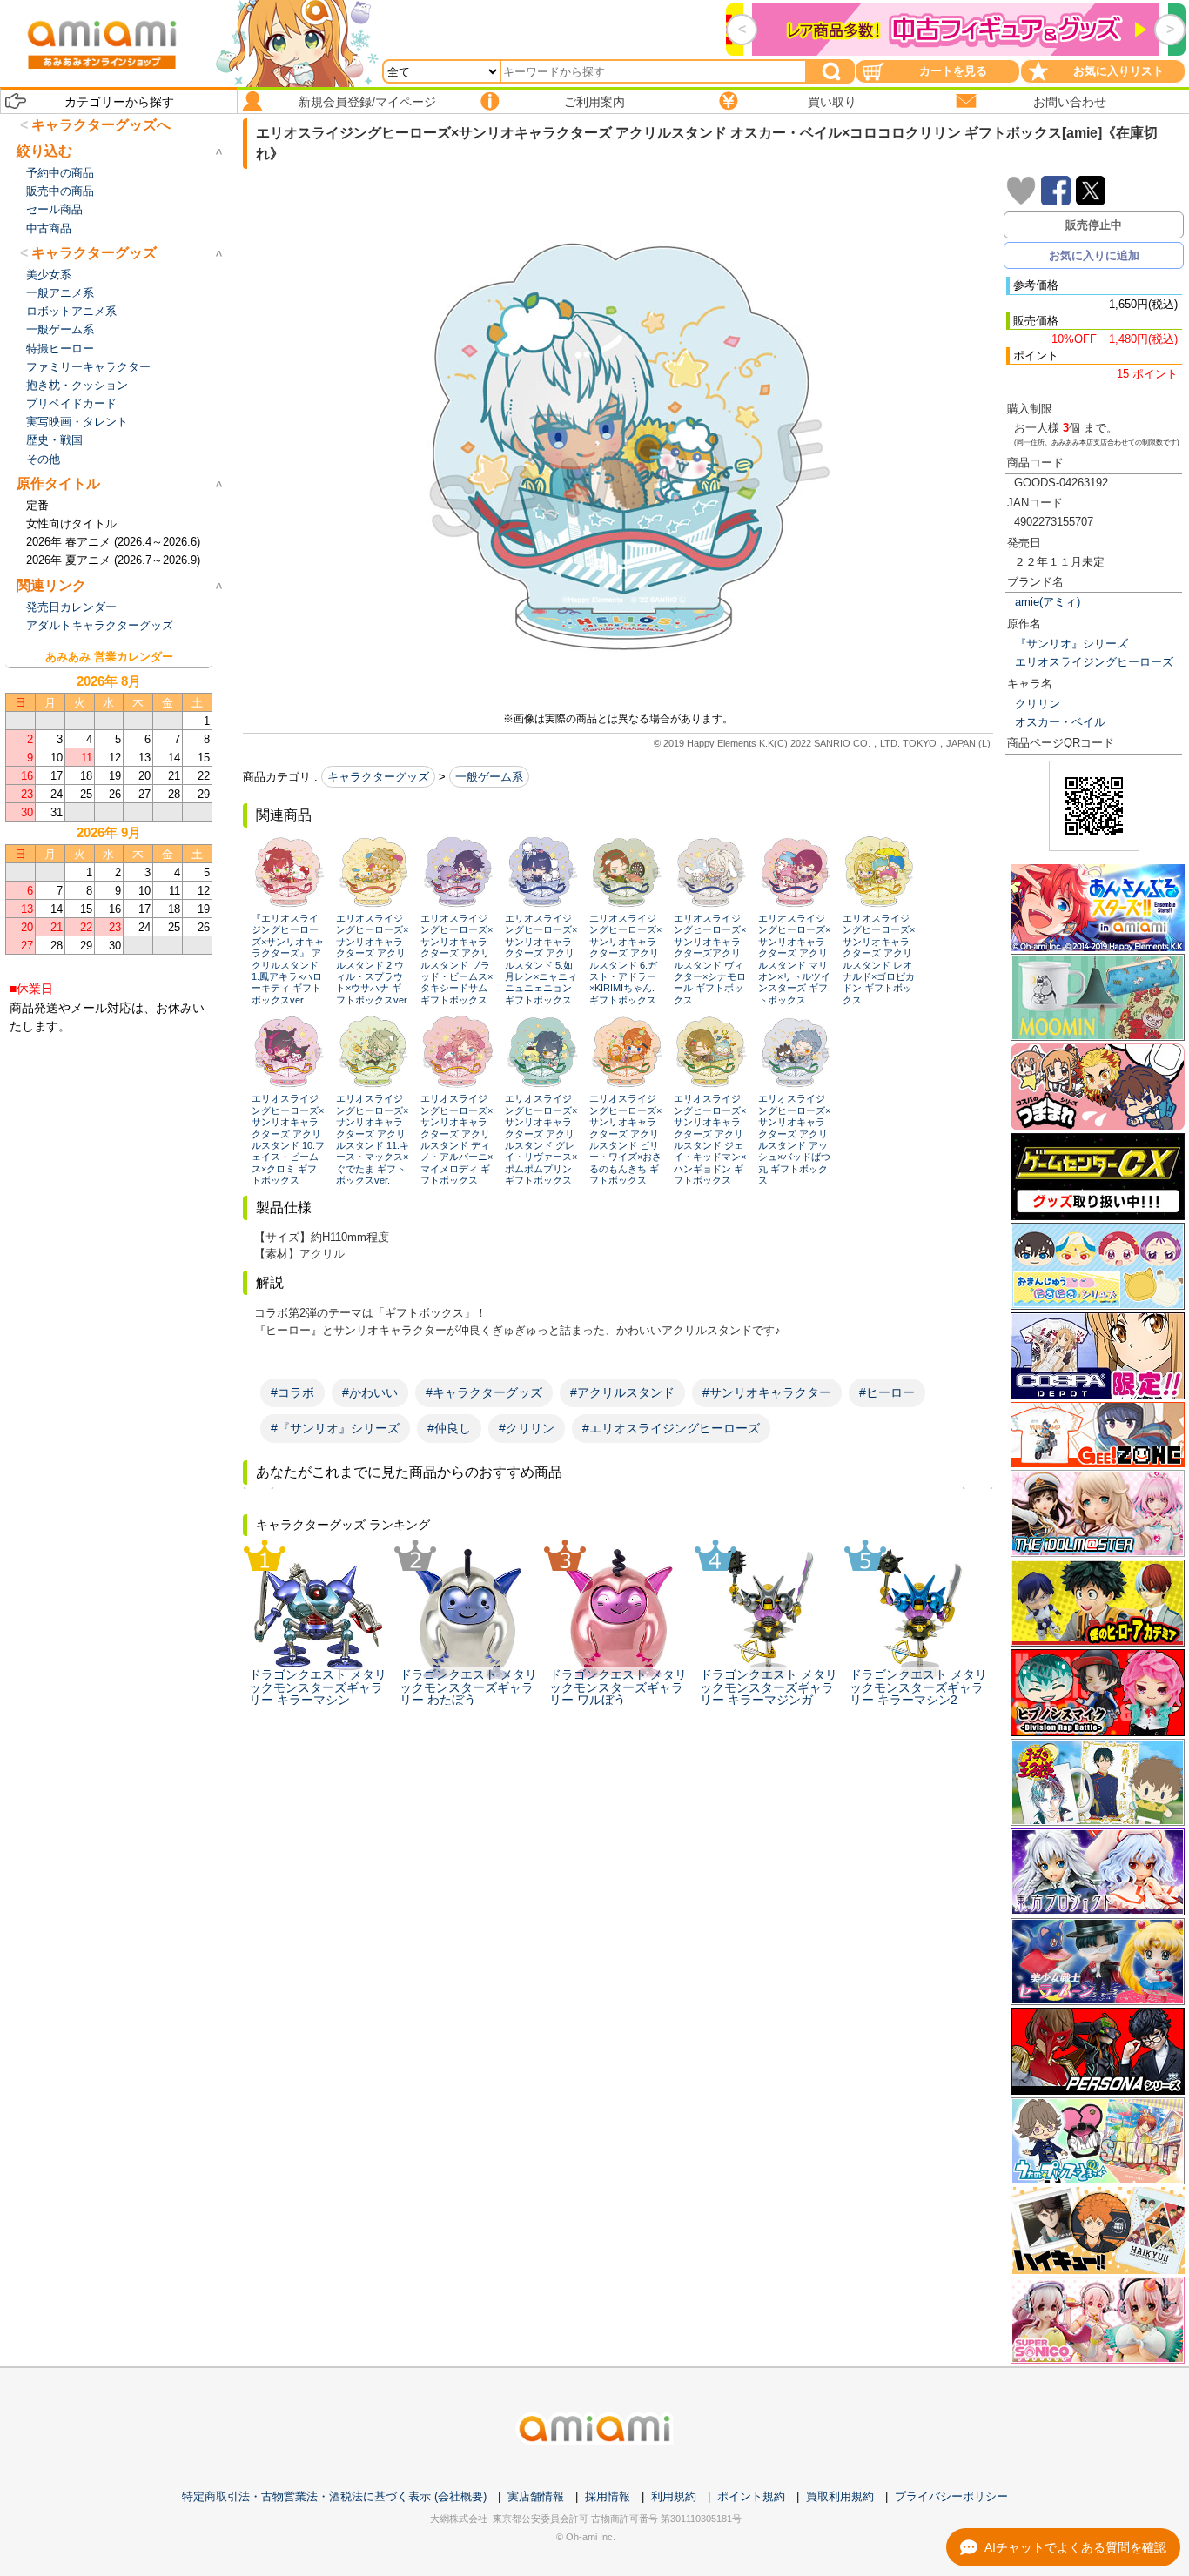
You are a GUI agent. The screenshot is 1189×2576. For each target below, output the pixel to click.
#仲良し (449, 1428)
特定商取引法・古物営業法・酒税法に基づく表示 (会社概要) (334, 2496)
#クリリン (527, 1428)
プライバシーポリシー (951, 2496)
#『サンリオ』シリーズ (335, 1428)
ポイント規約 (751, 2496)
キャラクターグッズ (378, 777)
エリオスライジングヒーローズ (1094, 662)
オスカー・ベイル (1060, 722)
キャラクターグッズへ (101, 125)
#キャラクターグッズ (484, 1392)
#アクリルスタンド (622, 1392)
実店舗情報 (536, 2496)
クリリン (1038, 704)
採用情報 (608, 2496)
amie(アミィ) (1048, 602)
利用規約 (674, 2496)
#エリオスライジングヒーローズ (671, 1428)
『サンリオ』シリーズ (1071, 644)
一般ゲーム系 (489, 777)
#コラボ (292, 1392)
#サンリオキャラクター (767, 1392)
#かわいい (370, 1392)
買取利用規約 (840, 2496)
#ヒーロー (887, 1392)
